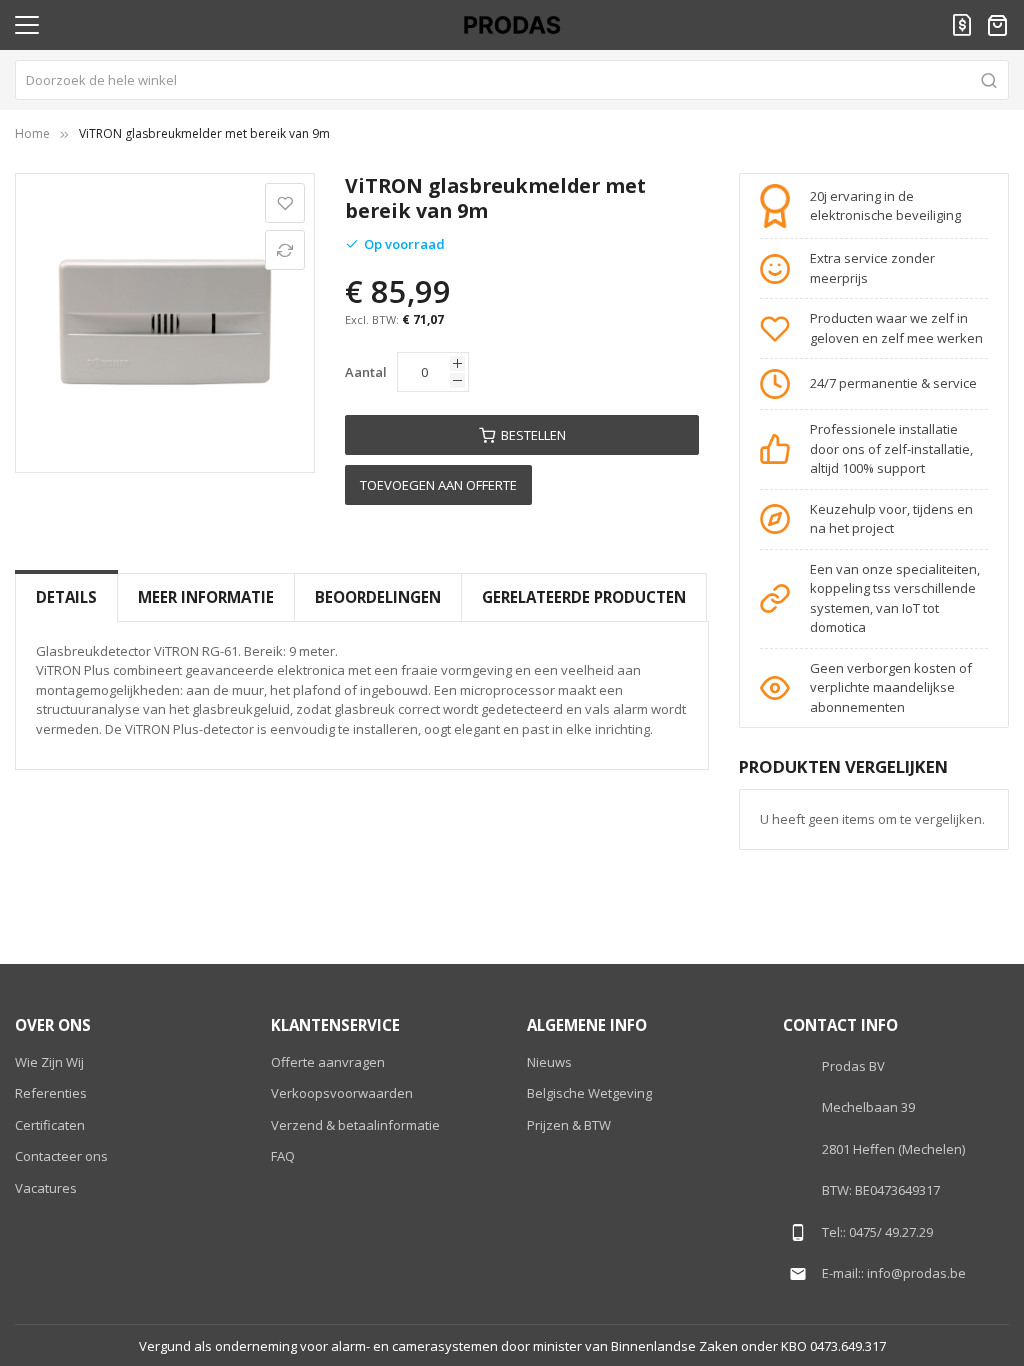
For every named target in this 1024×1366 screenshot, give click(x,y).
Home (32, 133)
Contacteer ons (61, 1156)
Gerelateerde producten (584, 597)
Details (66, 597)
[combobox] (512, 80)
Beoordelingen (378, 597)
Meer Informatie (206, 597)
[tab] (66, 597)
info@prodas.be (916, 1273)
